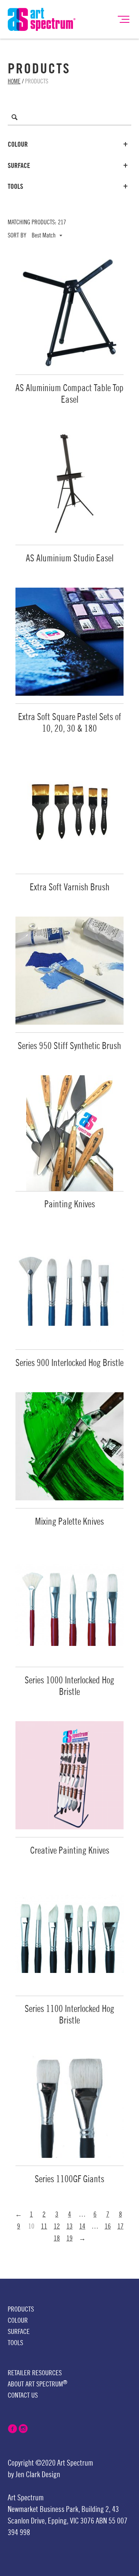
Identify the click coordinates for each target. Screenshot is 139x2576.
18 (57, 2238)
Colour (18, 144)
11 (44, 2226)
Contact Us (23, 2395)
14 (82, 2226)
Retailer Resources (35, 2373)
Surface (19, 166)
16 (108, 2226)
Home (14, 81)
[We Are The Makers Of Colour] (42, 19)
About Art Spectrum (37, 2384)
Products (21, 2309)
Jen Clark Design (38, 2475)
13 (69, 2226)
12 (57, 2226)
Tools (15, 186)
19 (69, 2238)
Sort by (17, 236)
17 (120, 2226)
